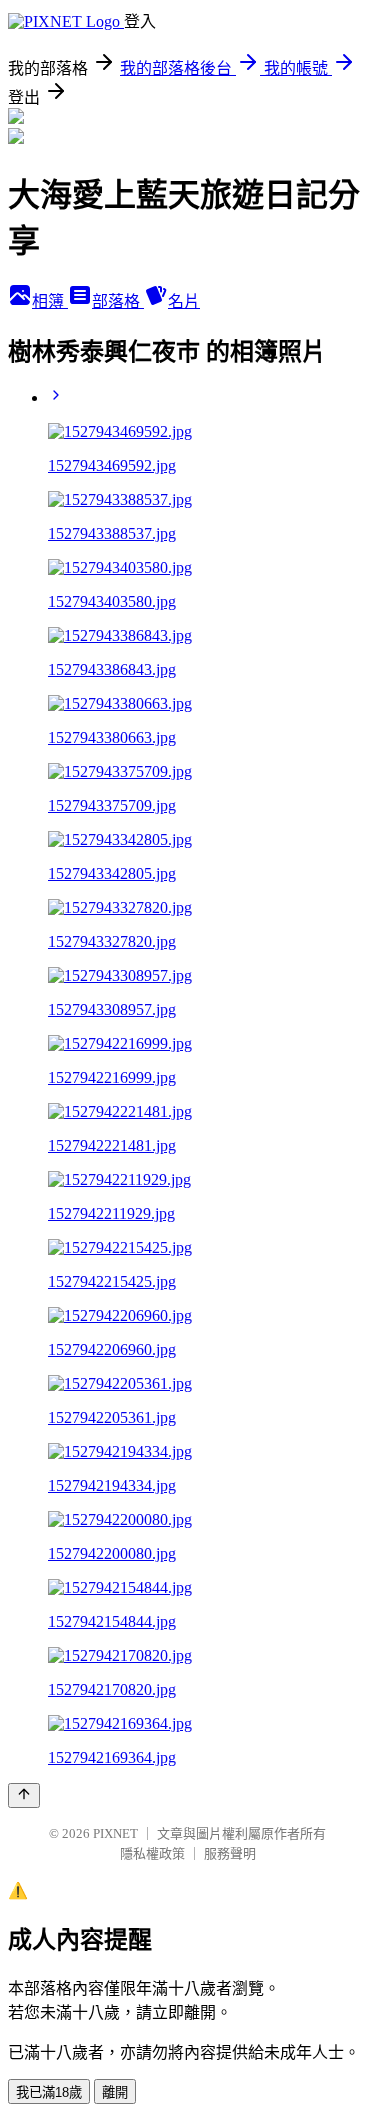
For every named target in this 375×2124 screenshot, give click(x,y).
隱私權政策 (152, 1853)
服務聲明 (230, 1853)
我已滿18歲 (49, 2092)
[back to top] (24, 1795)
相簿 (50, 301)
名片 (184, 301)
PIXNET (115, 1833)
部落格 (118, 301)
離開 (115, 2092)
